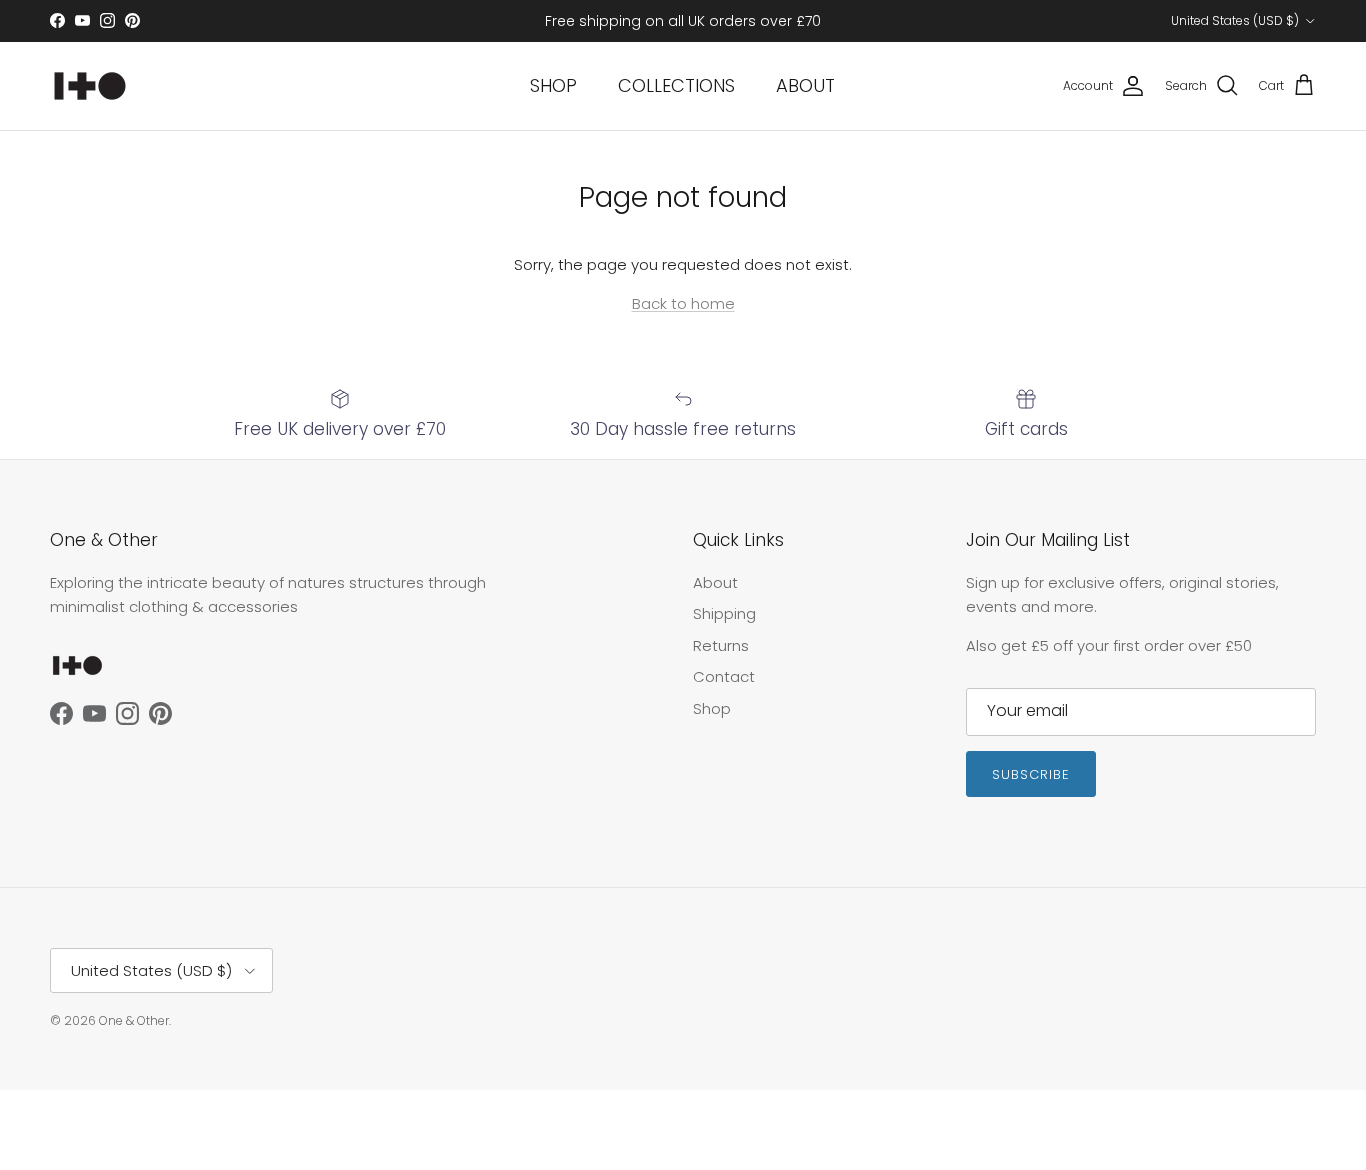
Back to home (683, 303)
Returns (721, 645)
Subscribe (1031, 774)
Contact (724, 676)
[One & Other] (90, 86)
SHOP (553, 85)
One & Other (134, 1020)
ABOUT (805, 85)
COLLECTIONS (676, 85)
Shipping (724, 613)
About (715, 582)
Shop (712, 708)
